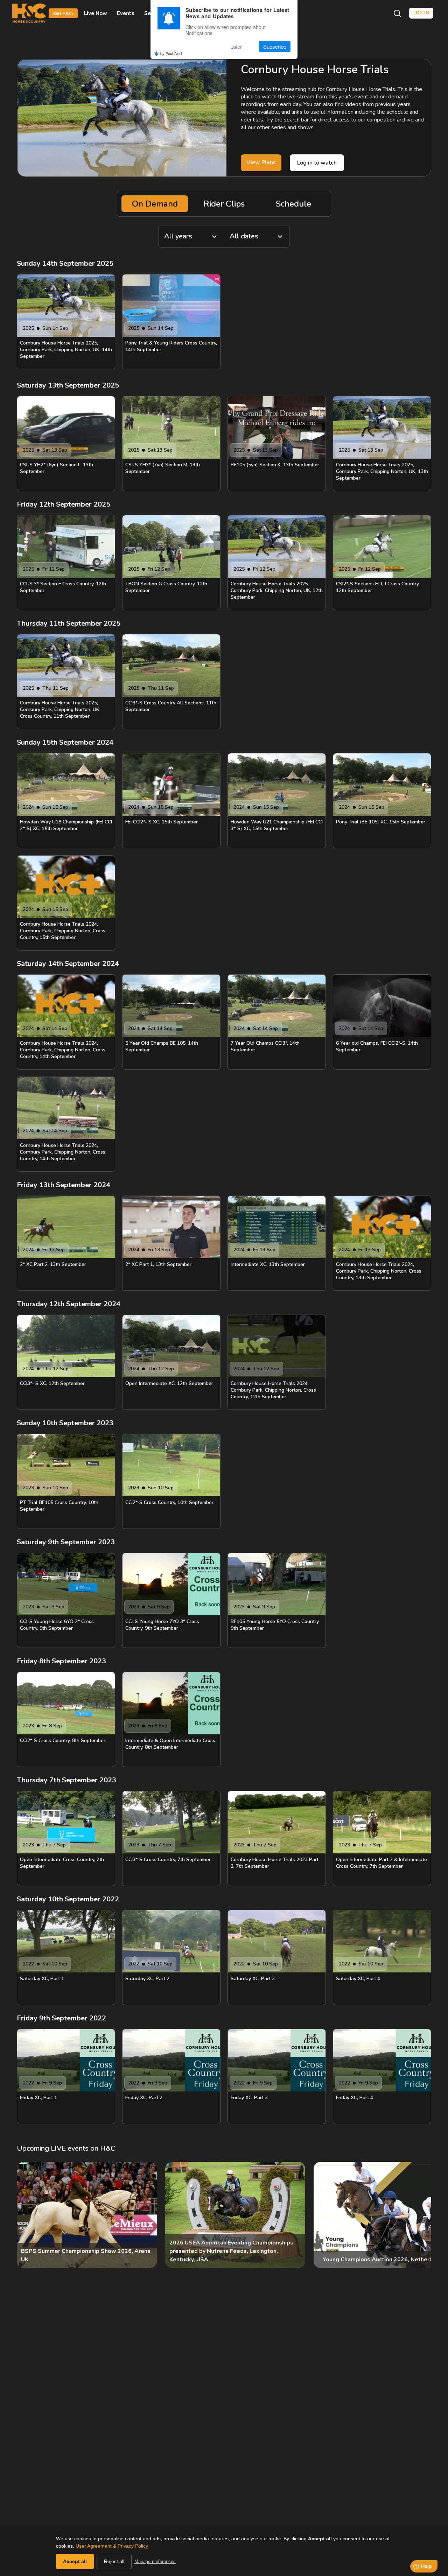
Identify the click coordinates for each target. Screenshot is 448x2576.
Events (126, 13)
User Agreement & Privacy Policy (112, 2546)
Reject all (114, 2561)
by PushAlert (171, 53)
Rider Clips (224, 204)
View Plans (261, 162)
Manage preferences (155, 2561)
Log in (421, 13)
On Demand (155, 204)
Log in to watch (317, 163)
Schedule (293, 204)
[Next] (420, 2215)
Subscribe (275, 46)
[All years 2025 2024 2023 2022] (191, 236)
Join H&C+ (63, 14)
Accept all (75, 2561)
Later (236, 46)
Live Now (96, 13)
